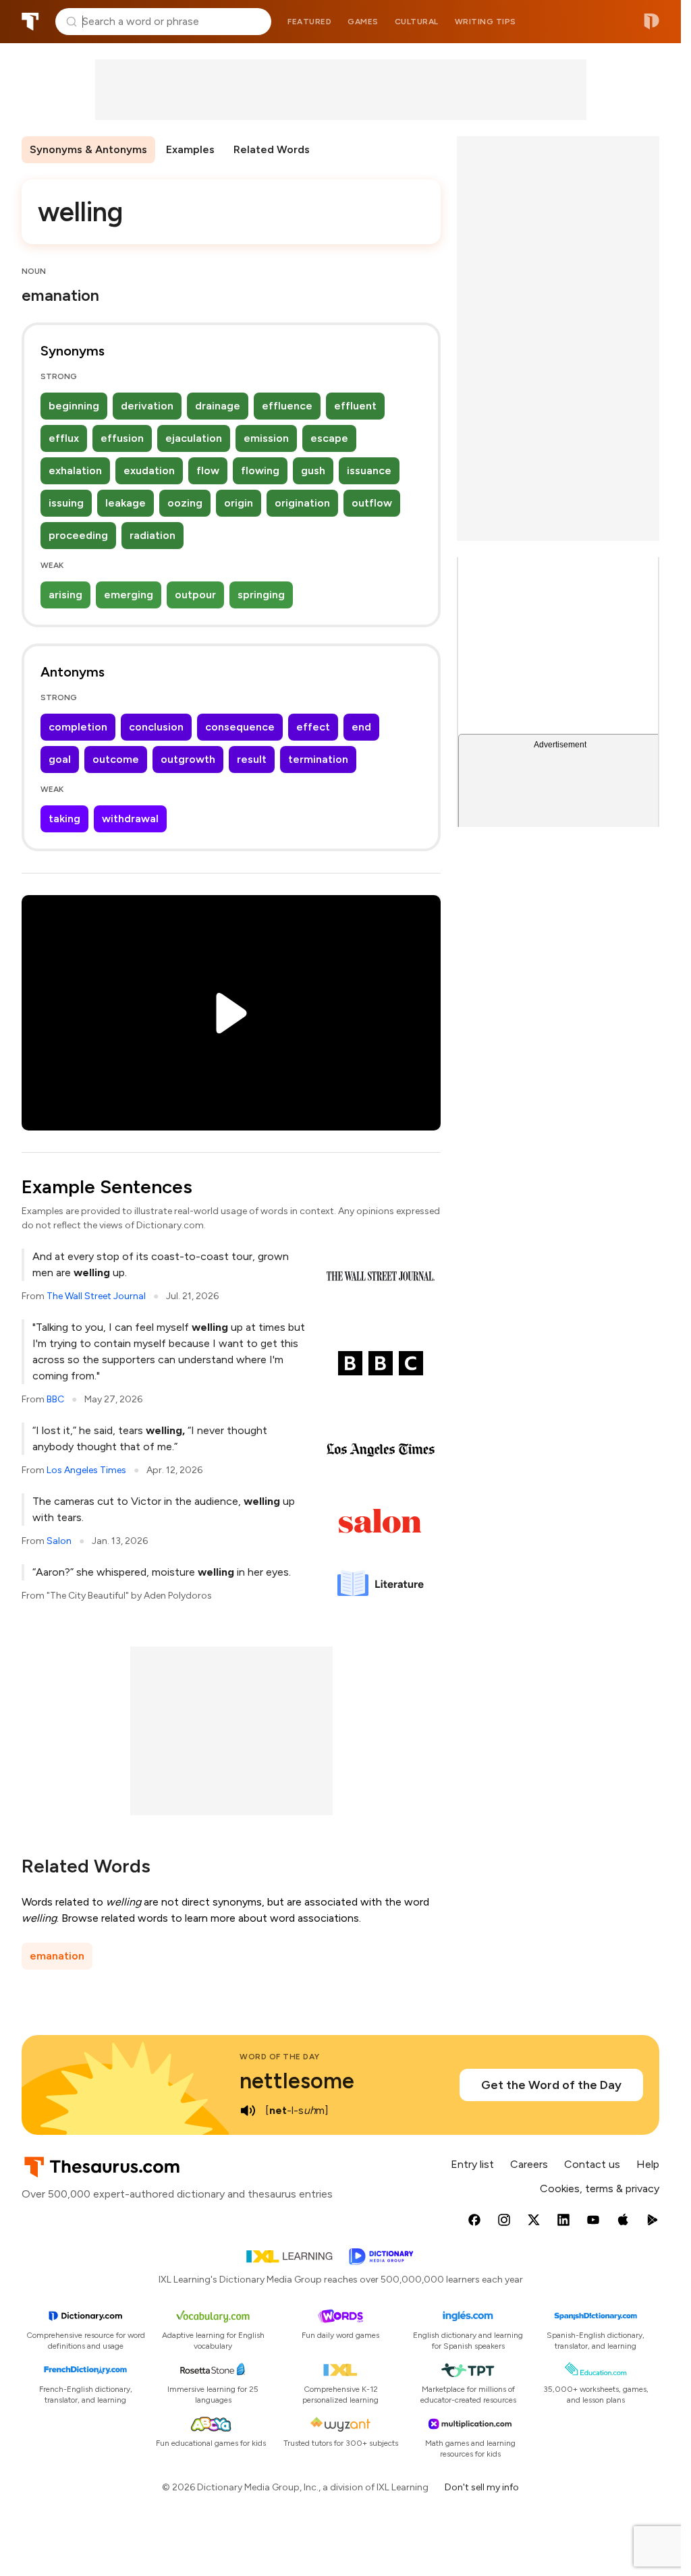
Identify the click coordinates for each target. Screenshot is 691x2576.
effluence (287, 406)
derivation (147, 406)
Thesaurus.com (30, 22)
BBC (55, 1399)
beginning (74, 406)
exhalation (75, 470)
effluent (355, 406)
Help (648, 2164)
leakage (126, 503)
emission (266, 438)
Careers (529, 2164)
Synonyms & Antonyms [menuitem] (88, 149)
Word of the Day (280, 2057)
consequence (240, 727)
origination (302, 503)
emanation (57, 1956)
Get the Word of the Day (551, 2085)
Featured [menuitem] (309, 22)
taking (64, 819)
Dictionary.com (652, 22)
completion (78, 727)
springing (261, 595)
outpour (195, 595)
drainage (218, 406)
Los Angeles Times (86, 1470)
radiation (153, 535)
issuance (369, 470)
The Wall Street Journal (96, 1296)
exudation (149, 470)
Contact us (592, 2164)
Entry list (472, 2164)
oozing (185, 503)
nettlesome (297, 2081)
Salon (59, 1541)
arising (65, 595)
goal (60, 759)
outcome (116, 759)
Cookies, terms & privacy (600, 2188)
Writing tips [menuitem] (486, 22)
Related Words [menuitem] (272, 149)
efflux (64, 438)
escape (329, 438)
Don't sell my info (482, 2487)
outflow (372, 503)
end (361, 727)
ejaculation (194, 438)
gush (313, 470)
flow (208, 470)
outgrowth (188, 759)
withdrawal (130, 819)
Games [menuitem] (363, 22)
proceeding (78, 535)
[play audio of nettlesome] (248, 2111)
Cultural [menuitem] (417, 22)
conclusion (156, 727)
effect (313, 727)
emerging (129, 595)
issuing (66, 503)
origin (239, 503)
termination (318, 759)
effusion (122, 438)
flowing (260, 470)
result (252, 759)
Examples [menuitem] (190, 149)
